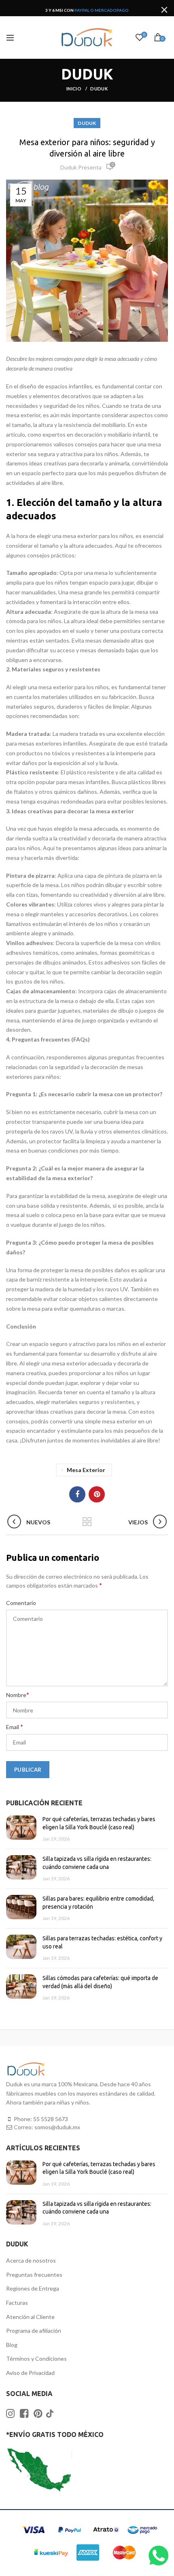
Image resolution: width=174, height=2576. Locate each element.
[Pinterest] (97, 1494)
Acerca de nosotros (31, 2260)
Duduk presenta (81, 167)
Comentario (21, 1603)
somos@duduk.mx (57, 2127)
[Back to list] (87, 1522)
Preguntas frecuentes (34, 2275)
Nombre (18, 1694)
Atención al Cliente (30, 2317)
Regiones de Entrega (33, 2288)
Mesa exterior (86, 1470)
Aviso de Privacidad (30, 2373)
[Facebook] (77, 1494)
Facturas (17, 2303)
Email (15, 1726)
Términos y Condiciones (36, 2358)
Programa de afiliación (34, 2331)
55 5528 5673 (51, 2119)
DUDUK (99, 89)
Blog (12, 2345)
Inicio (74, 89)
